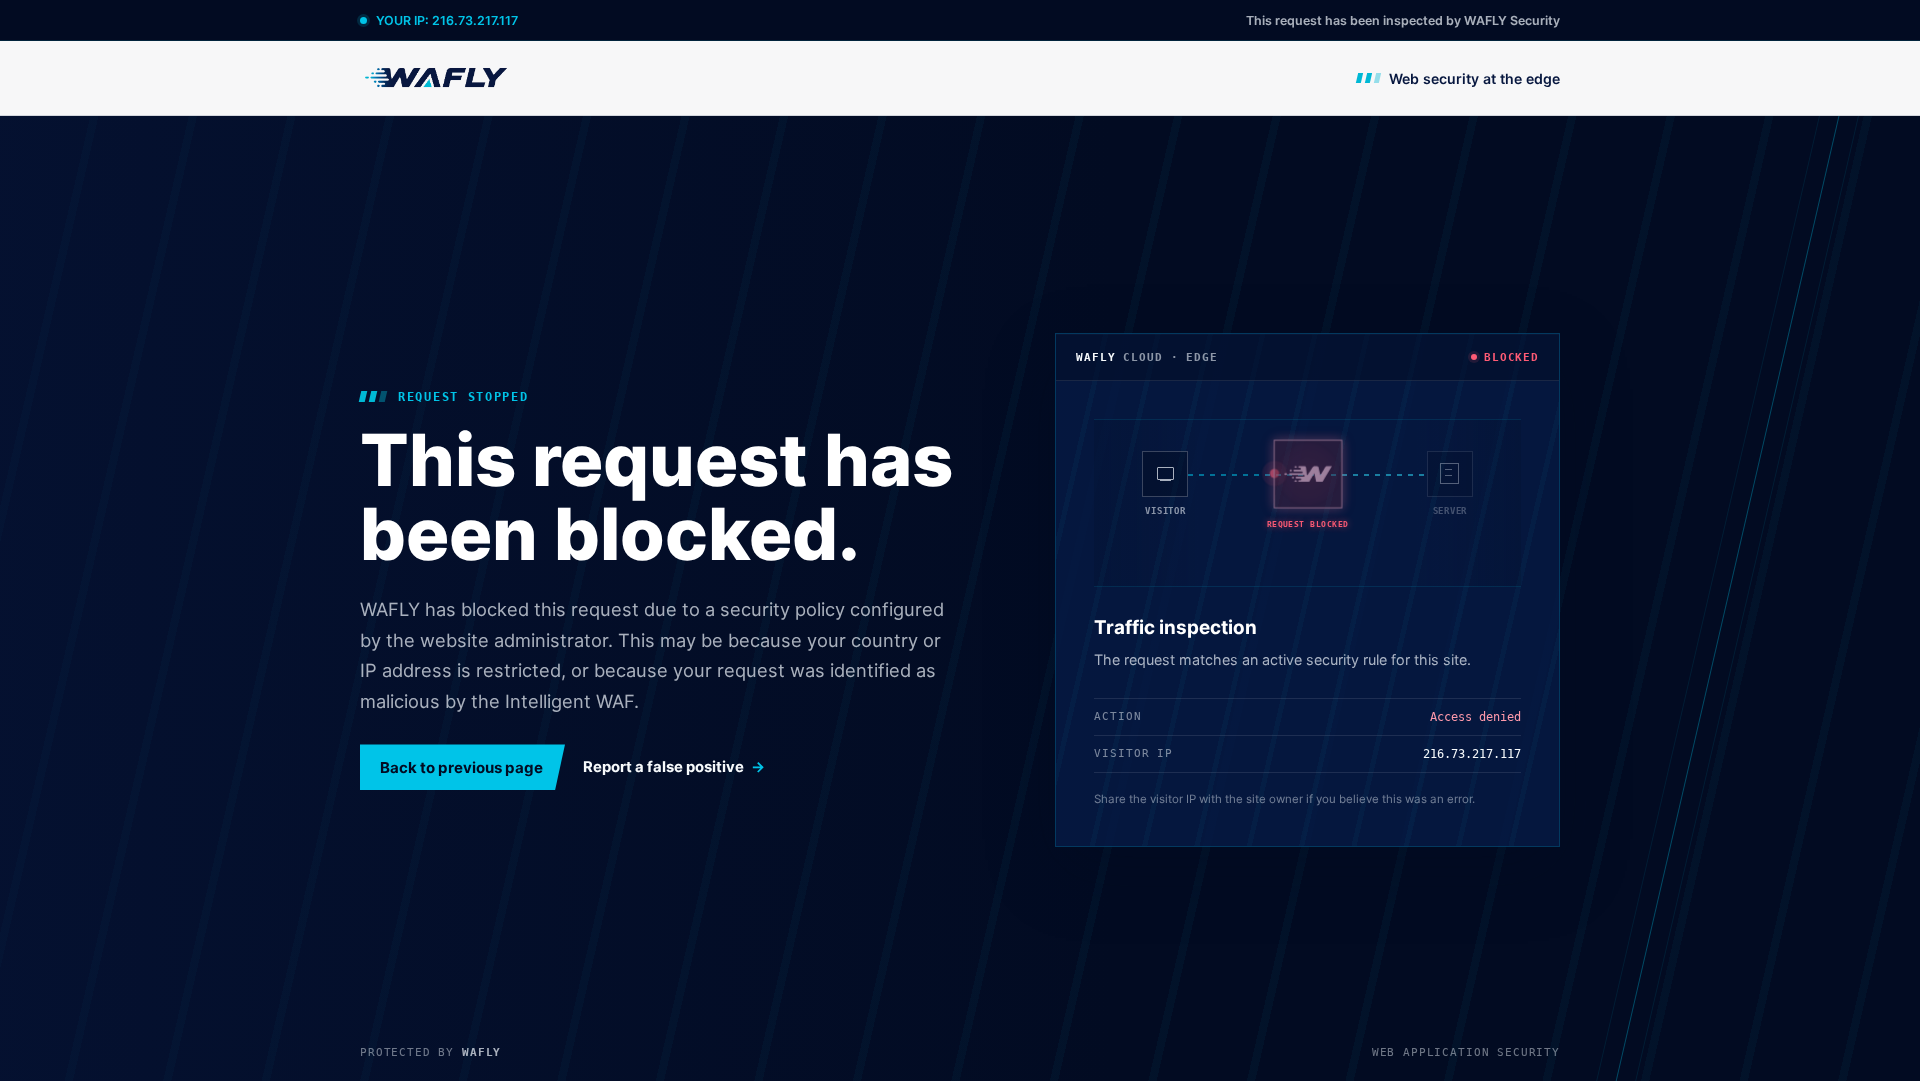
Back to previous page (461, 767)
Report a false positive (663, 767)
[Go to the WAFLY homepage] (437, 77)
